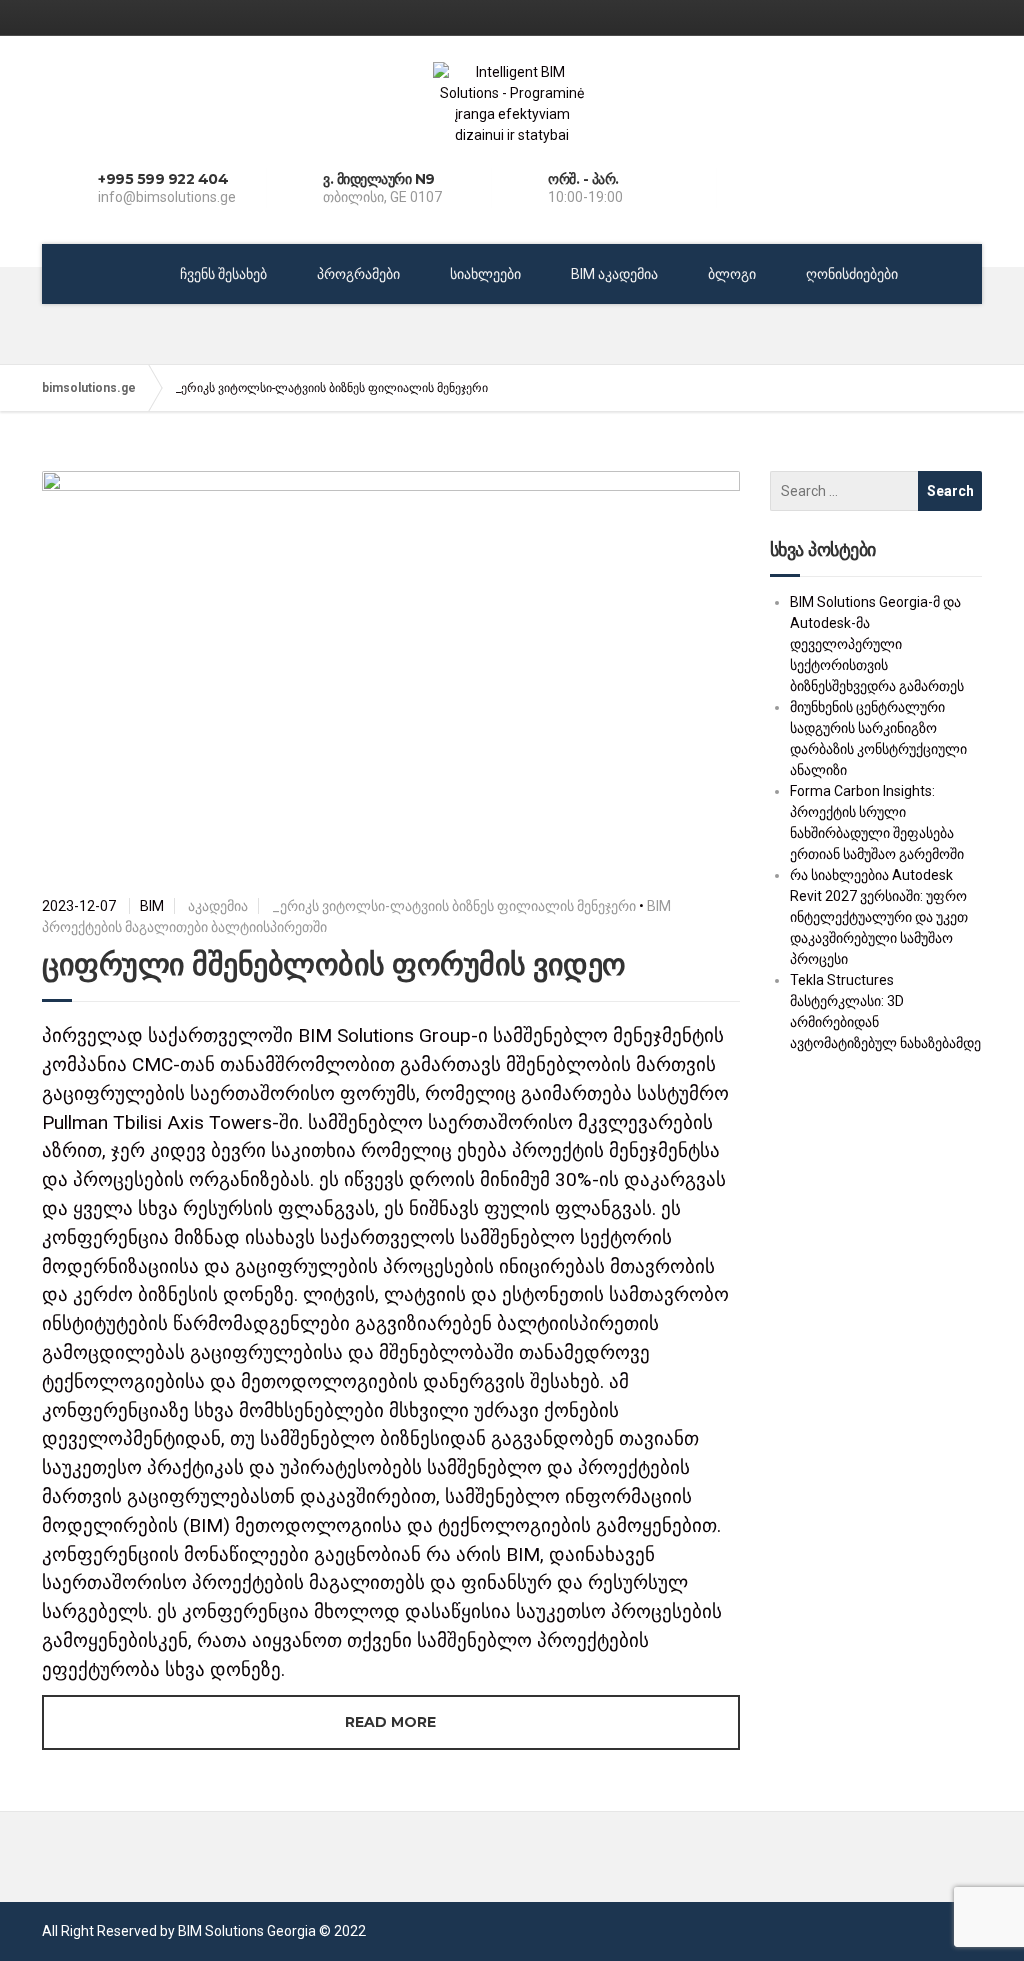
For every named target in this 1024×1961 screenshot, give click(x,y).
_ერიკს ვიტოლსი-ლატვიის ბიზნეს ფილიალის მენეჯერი (454, 906)
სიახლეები (485, 274)
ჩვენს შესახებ (223, 274)
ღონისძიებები (852, 274)
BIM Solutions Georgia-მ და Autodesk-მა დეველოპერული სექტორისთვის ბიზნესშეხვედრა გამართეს (877, 644)
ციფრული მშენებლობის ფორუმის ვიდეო (334, 964)
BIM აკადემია (614, 274)
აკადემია (218, 906)
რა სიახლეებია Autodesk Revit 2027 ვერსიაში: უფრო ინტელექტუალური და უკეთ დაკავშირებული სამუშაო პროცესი (879, 917)
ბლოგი (732, 274)
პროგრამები (358, 274)
